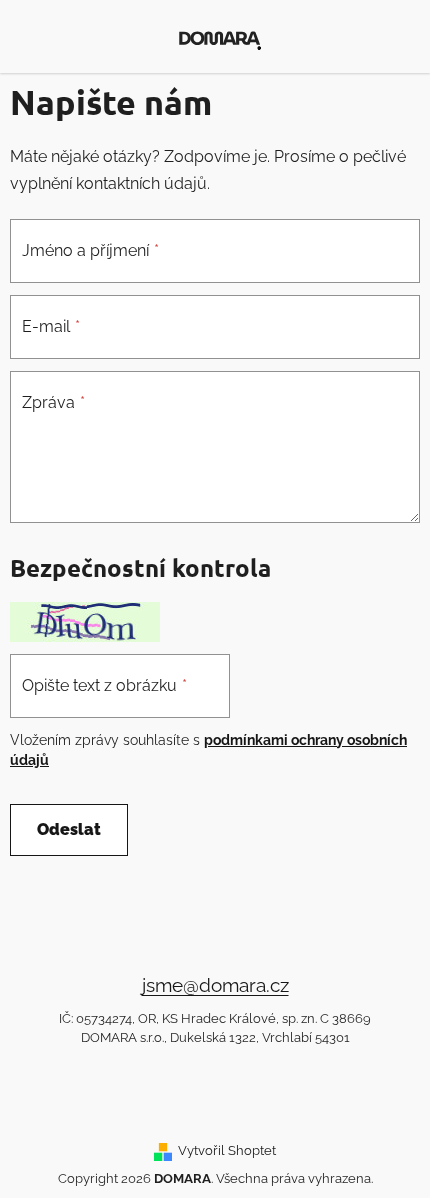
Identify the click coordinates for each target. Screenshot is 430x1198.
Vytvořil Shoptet (227, 1150)
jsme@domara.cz (215, 985)
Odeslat (69, 829)
